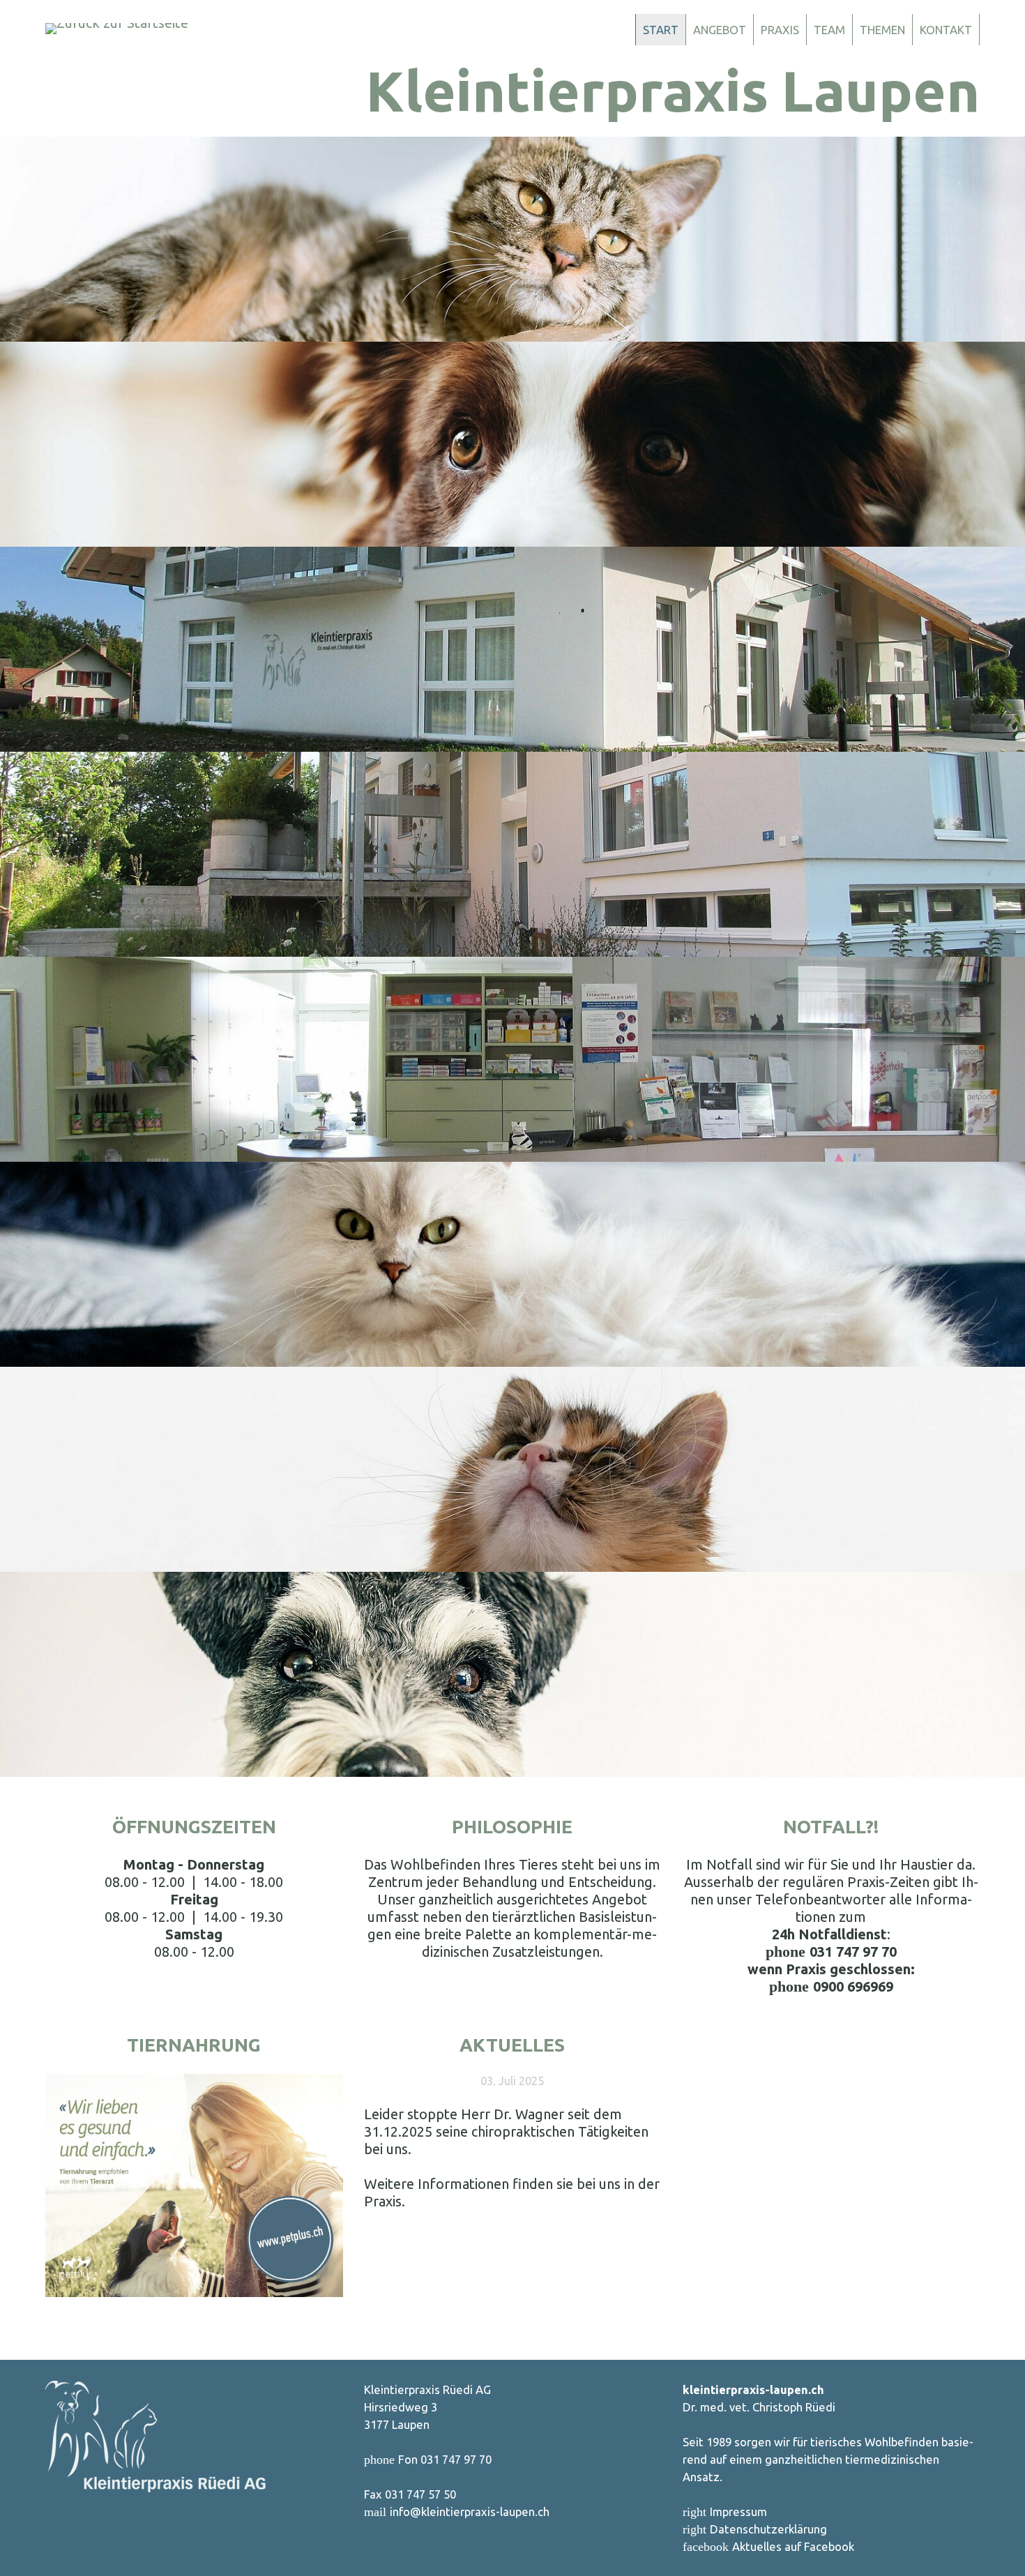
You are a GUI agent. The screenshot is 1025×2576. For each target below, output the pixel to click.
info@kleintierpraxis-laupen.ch (470, 2511)
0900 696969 (853, 1986)
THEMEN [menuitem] (882, 30)
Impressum (738, 2511)
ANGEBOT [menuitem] (720, 30)
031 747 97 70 (853, 1952)
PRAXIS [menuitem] (780, 30)
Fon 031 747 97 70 (445, 2459)
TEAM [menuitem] (829, 30)
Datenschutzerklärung (768, 2529)
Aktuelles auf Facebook (793, 2546)
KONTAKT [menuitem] (946, 30)
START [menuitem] (661, 30)
